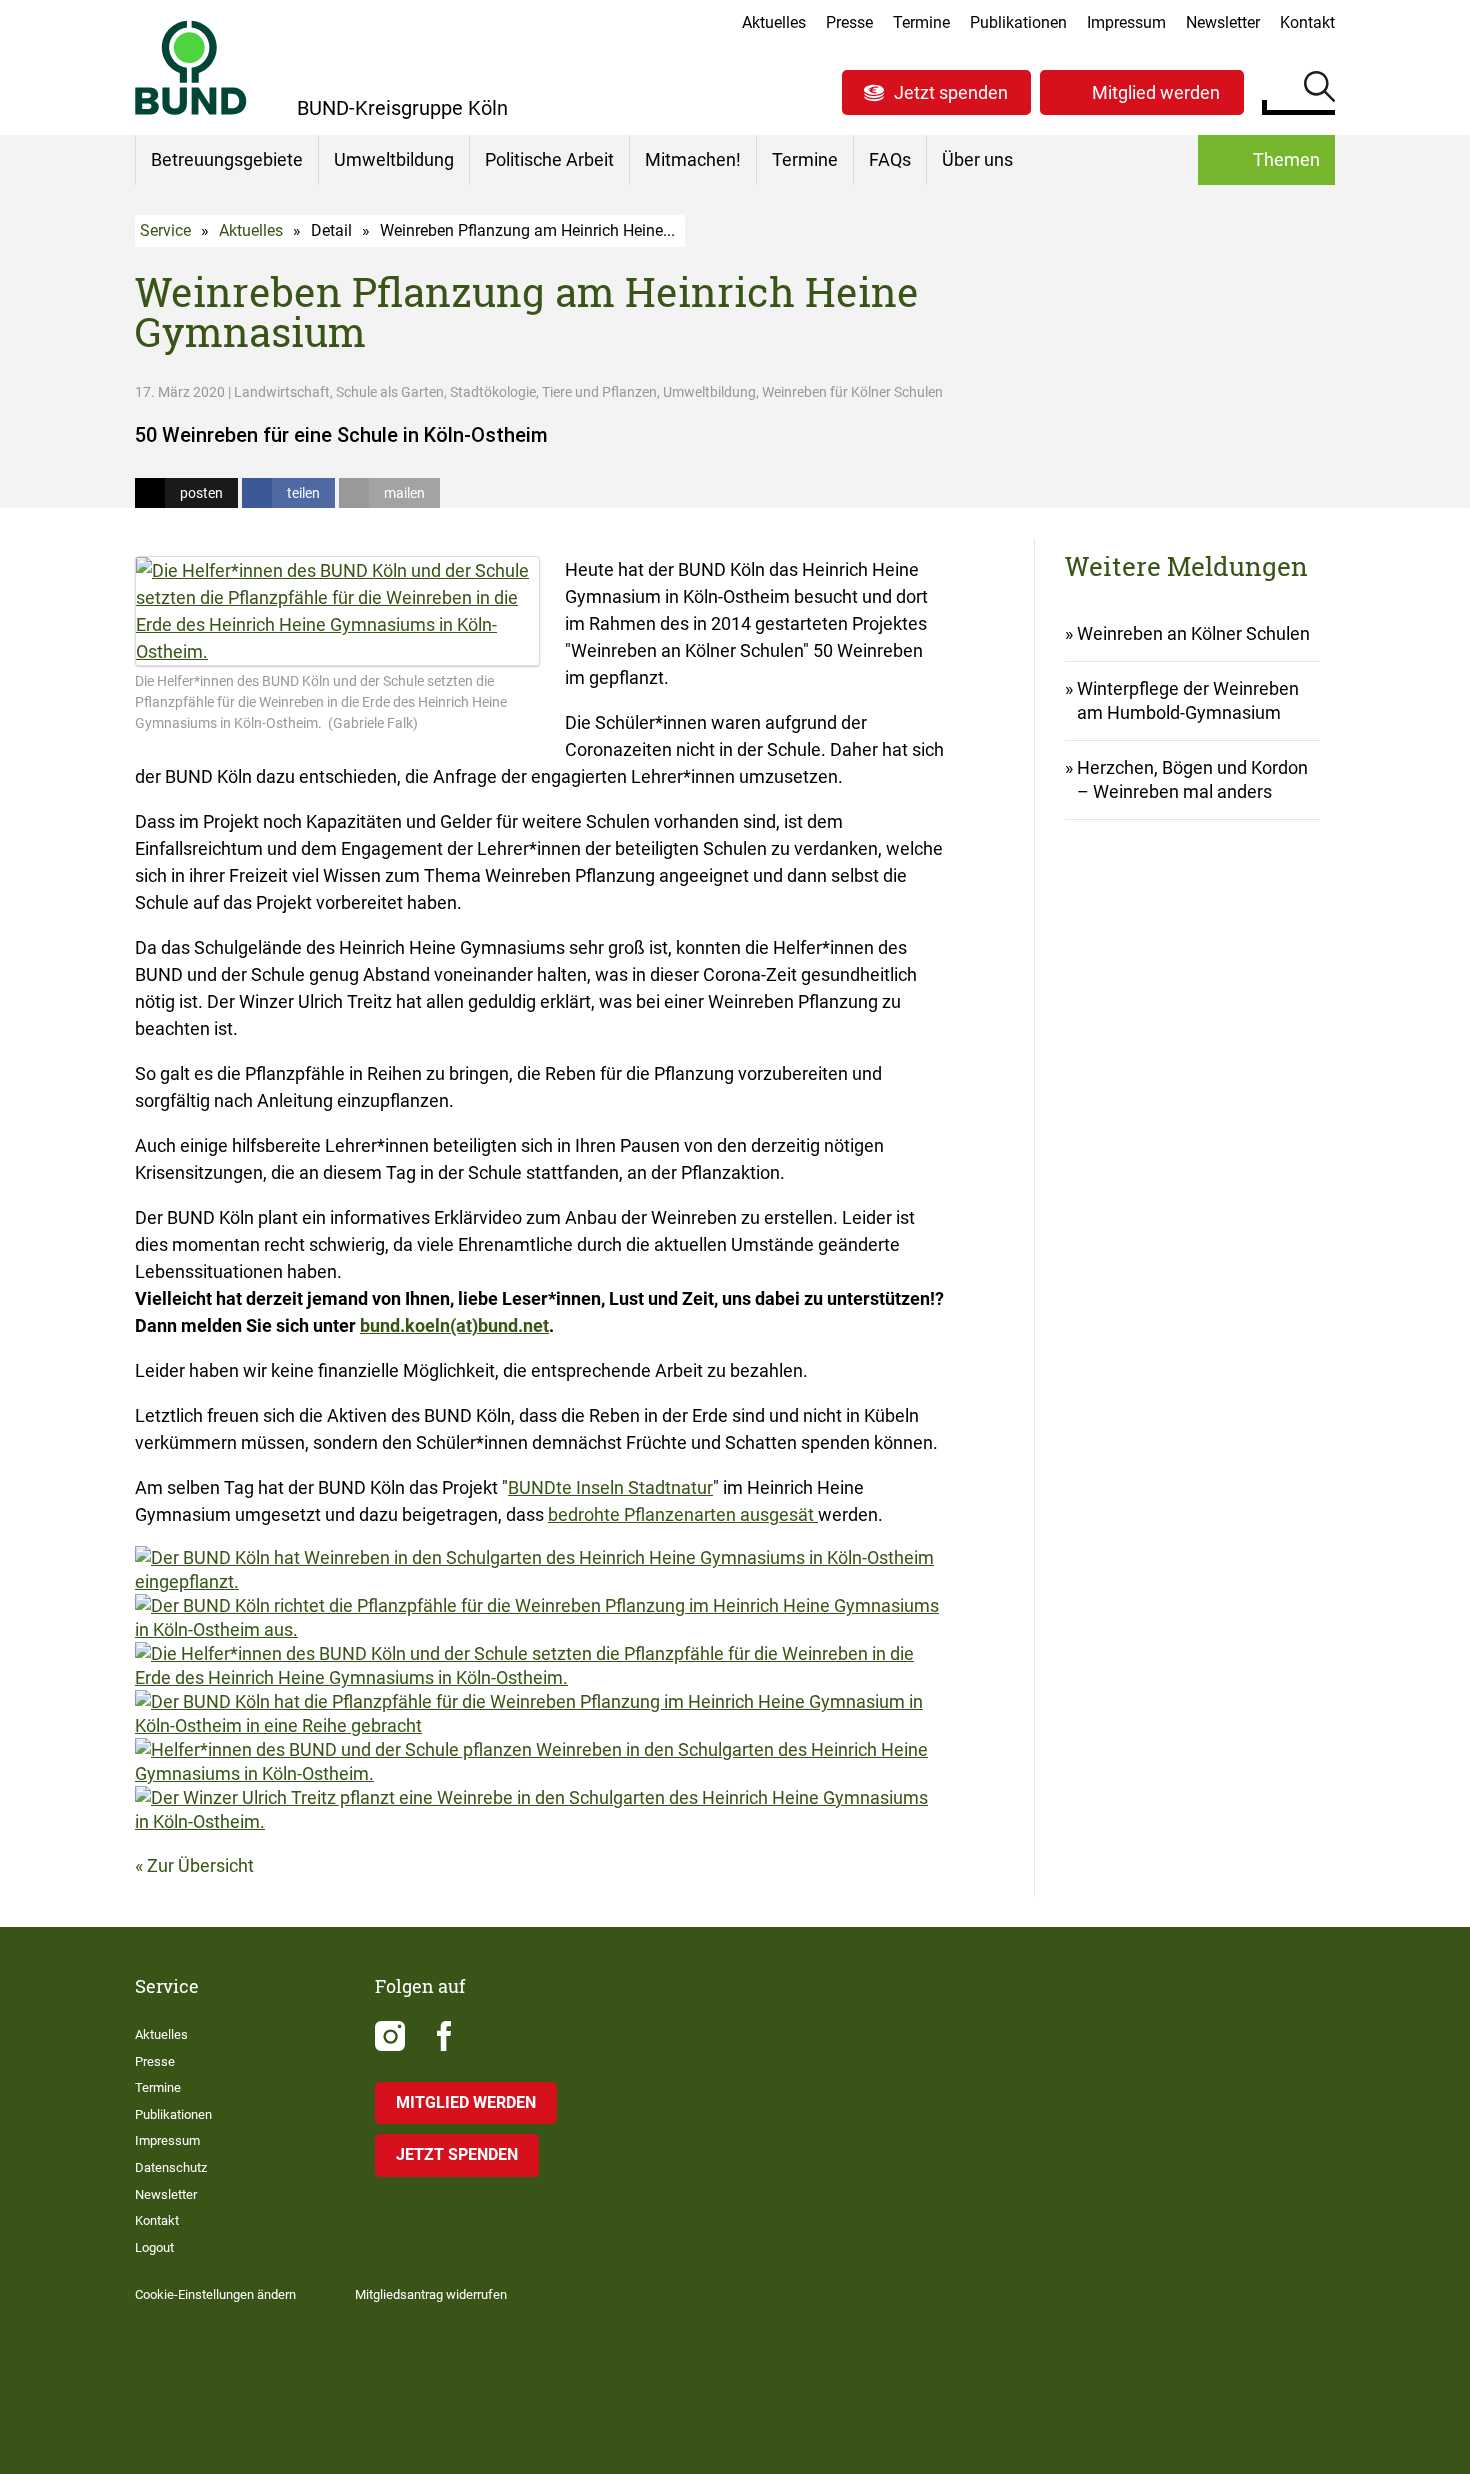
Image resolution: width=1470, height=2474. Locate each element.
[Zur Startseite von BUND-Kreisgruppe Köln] (191, 67)
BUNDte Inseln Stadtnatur (610, 1487)
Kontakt (1307, 22)
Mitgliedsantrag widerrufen (431, 2294)
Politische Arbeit (549, 159)
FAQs (890, 159)
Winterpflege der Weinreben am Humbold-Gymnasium (1188, 700)
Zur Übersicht (200, 1865)
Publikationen (1018, 22)
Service (165, 230)
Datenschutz (171, 2167)
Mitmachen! (693, 159)
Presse (849, 22)
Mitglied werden (1156, 92)
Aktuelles (774, 22)
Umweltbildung (394, 159)
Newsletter (1223, 22)
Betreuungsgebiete (227, 159)
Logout (154, 2247)
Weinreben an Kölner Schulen (1193, 633)
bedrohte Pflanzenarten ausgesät (683, 1514)
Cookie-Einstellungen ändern (215, 2294)
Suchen (1319, 90)
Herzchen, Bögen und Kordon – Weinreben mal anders (1192, 779)
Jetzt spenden (951, 92)
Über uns (977, 159)
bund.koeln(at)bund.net (454, 1325)
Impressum (1126, 22)
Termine (921, 22)
